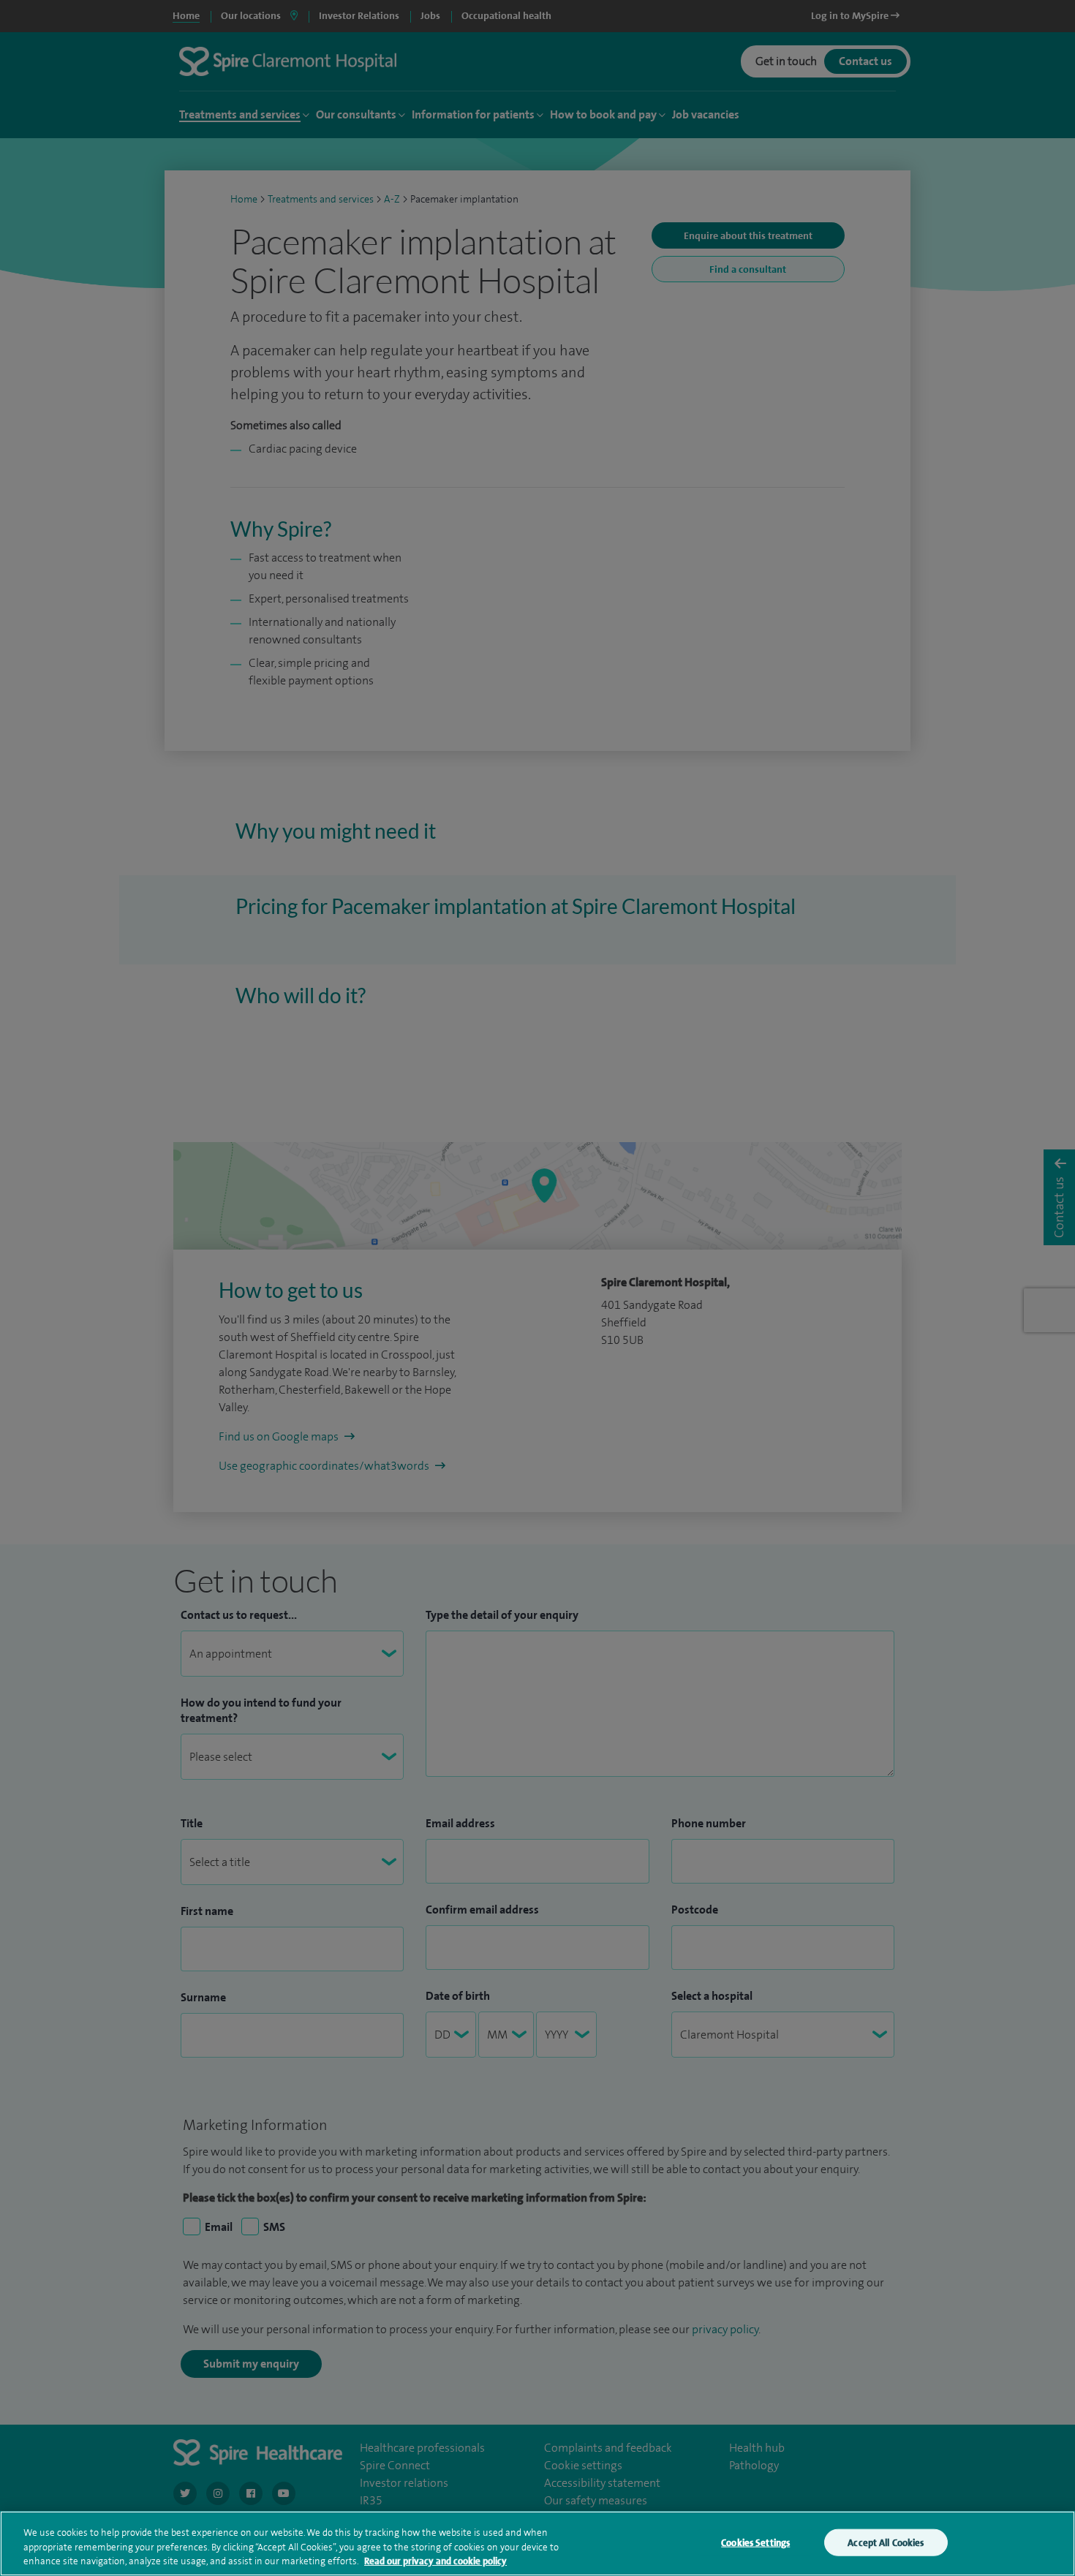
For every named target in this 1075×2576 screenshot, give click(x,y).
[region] (537, 2543)
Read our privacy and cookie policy (435, 2561)
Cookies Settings (755, 2542)
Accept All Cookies (886, 2542)
